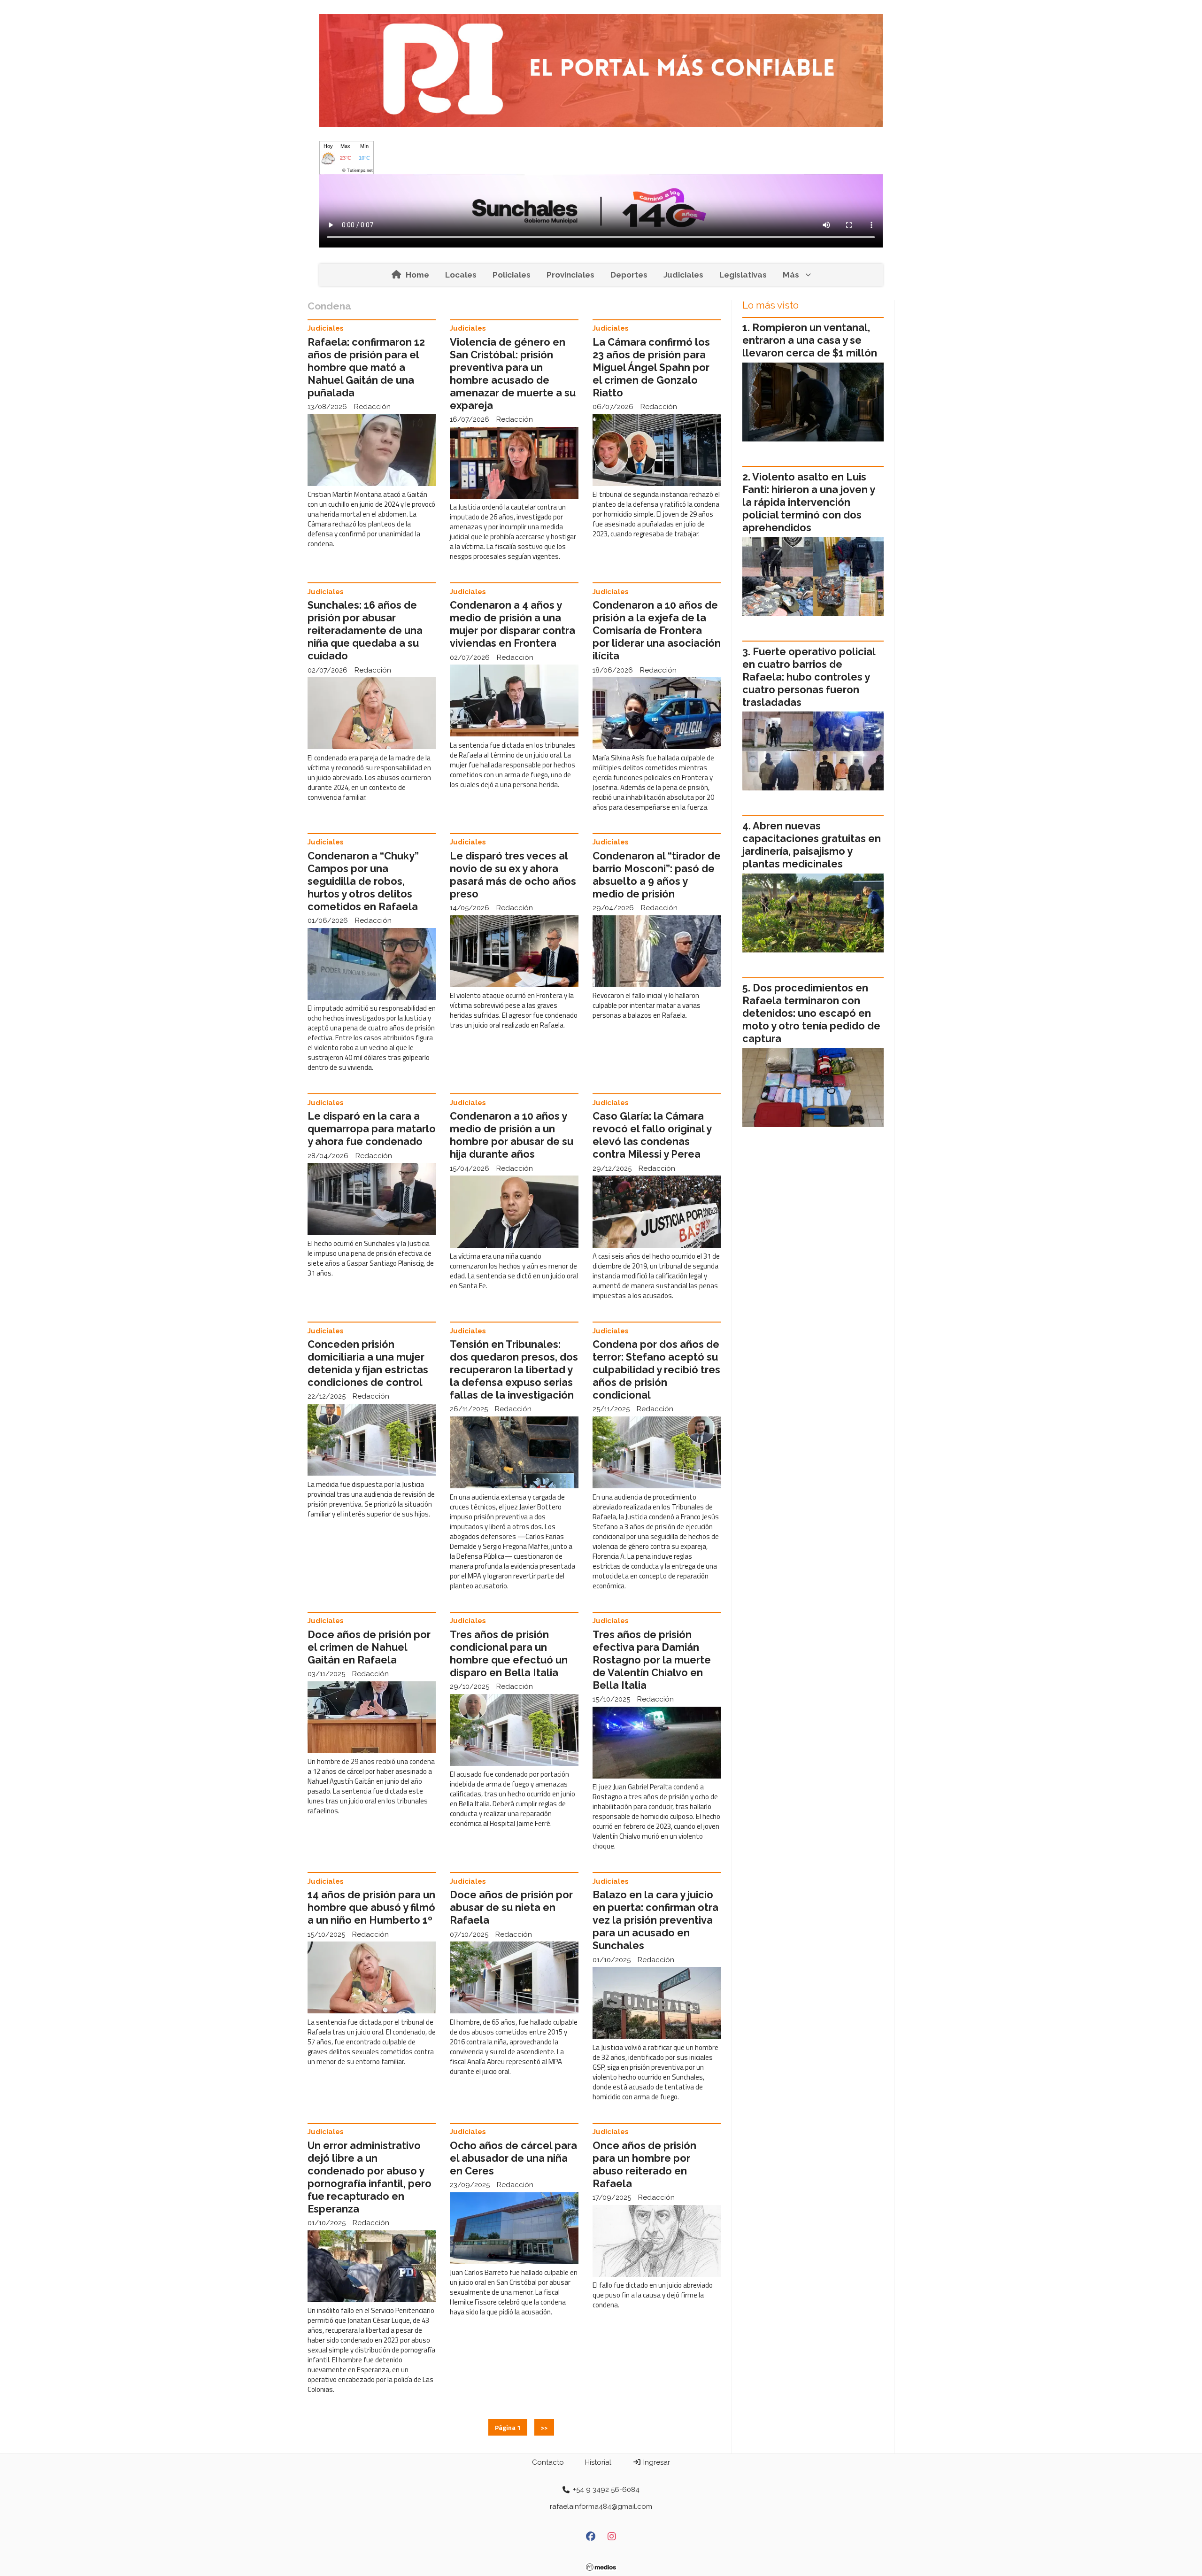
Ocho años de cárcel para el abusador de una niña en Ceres (513, 2158)
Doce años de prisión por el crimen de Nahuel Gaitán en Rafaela (369, 1647)
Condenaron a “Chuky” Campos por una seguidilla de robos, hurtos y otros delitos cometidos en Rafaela (363, 881)
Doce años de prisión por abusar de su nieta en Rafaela (511, 1907)
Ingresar (656, 2462)
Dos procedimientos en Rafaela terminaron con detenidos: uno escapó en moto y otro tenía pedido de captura (811, 1013)
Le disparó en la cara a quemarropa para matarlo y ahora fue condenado (372, 1129)
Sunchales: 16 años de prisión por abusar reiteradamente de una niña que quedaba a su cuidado (365, 630)
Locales (461, 275)
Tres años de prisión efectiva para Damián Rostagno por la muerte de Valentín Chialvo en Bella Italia (652, 1660)
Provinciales (570, 275)
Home (417, 275)
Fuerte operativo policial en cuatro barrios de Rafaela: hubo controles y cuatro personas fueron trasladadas (809, 677)
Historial (598, 2462)
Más (791, 275)
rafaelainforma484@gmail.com (601, 2506)
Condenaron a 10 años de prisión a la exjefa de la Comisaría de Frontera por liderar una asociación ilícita (657, 630)
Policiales (512, 275)
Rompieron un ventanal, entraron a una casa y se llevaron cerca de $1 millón (810, 340)
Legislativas (743, 275)
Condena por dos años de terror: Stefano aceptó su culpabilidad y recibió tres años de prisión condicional (656, 1370)
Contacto (548, 2462)
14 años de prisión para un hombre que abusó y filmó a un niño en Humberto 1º (371, 1907)
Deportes (629, 275)
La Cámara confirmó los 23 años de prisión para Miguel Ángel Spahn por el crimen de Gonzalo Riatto (651, 367)
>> (544, 2427)
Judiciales (683, 275)
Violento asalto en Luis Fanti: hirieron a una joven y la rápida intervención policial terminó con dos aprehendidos (809, 502)
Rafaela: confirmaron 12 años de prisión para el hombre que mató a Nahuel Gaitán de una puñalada (366, 367)
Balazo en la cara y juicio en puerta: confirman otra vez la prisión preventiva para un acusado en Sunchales (655, 1920)
